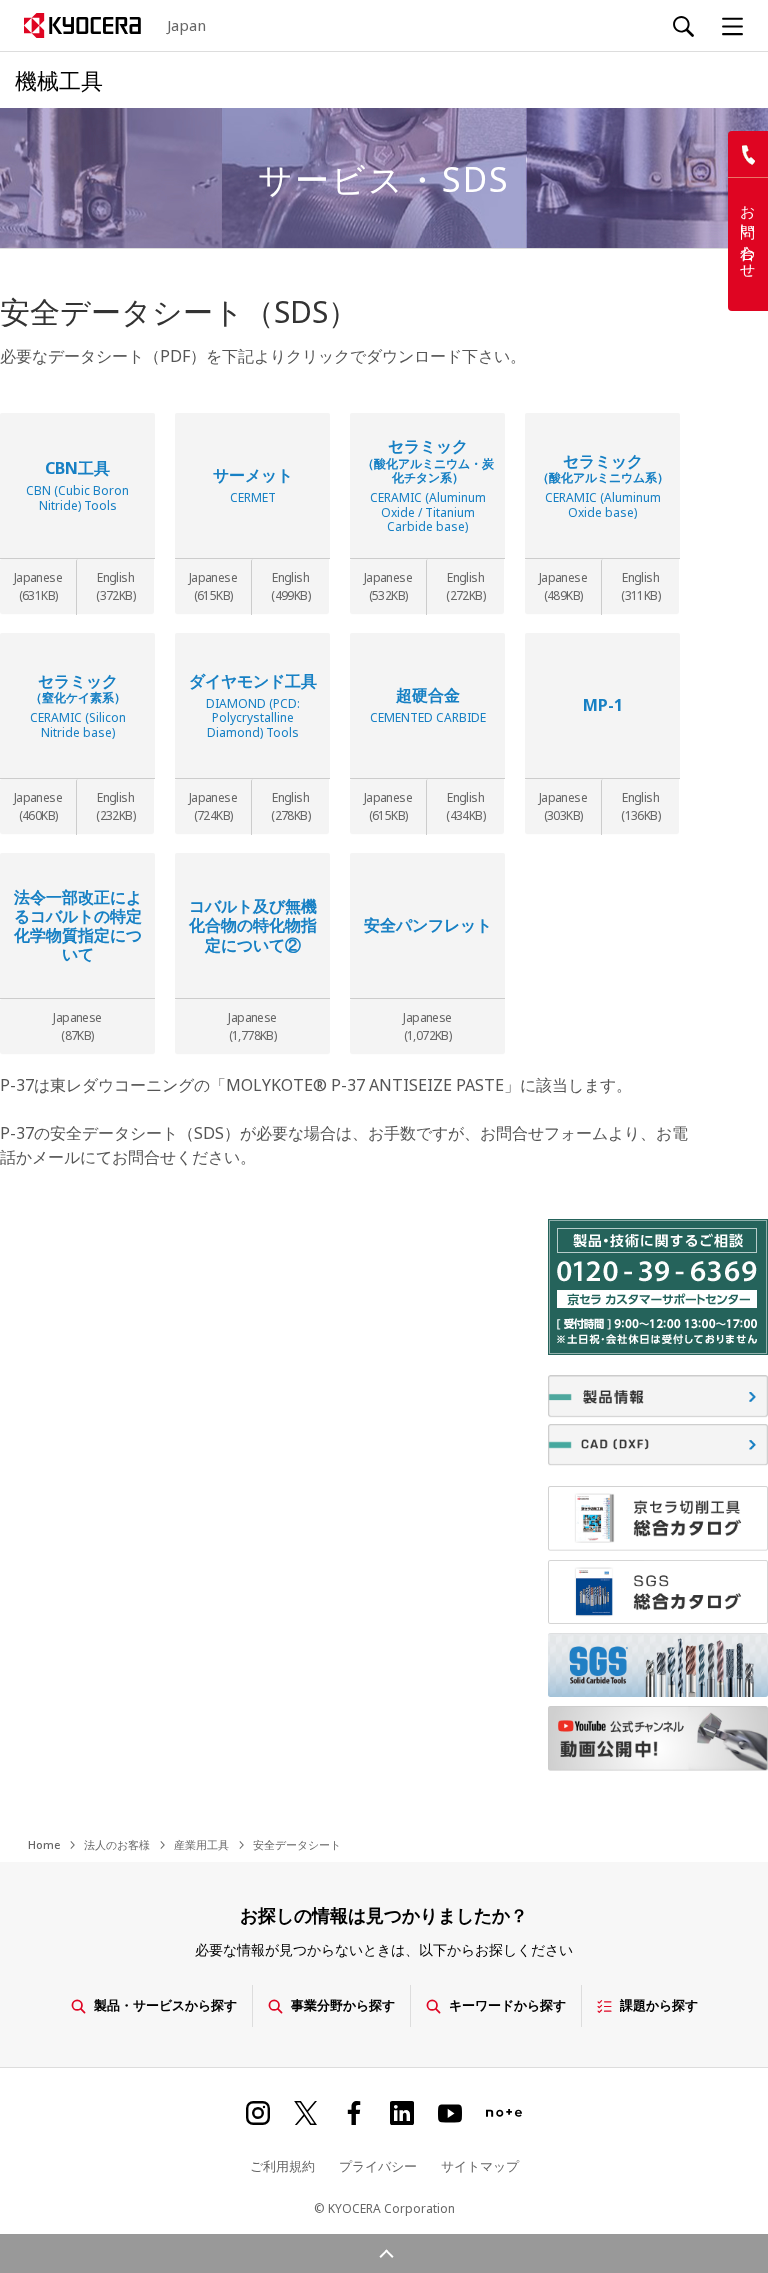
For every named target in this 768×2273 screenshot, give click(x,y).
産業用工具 (201, 1844)
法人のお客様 (117, 1844)
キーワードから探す (507, 2005)
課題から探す (659, 2005)
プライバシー (378, 2166)
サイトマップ (480, 2166)
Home (44, 1844)
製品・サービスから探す (165, 2005)
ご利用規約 (282, 2166)
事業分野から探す (343, 2005)
